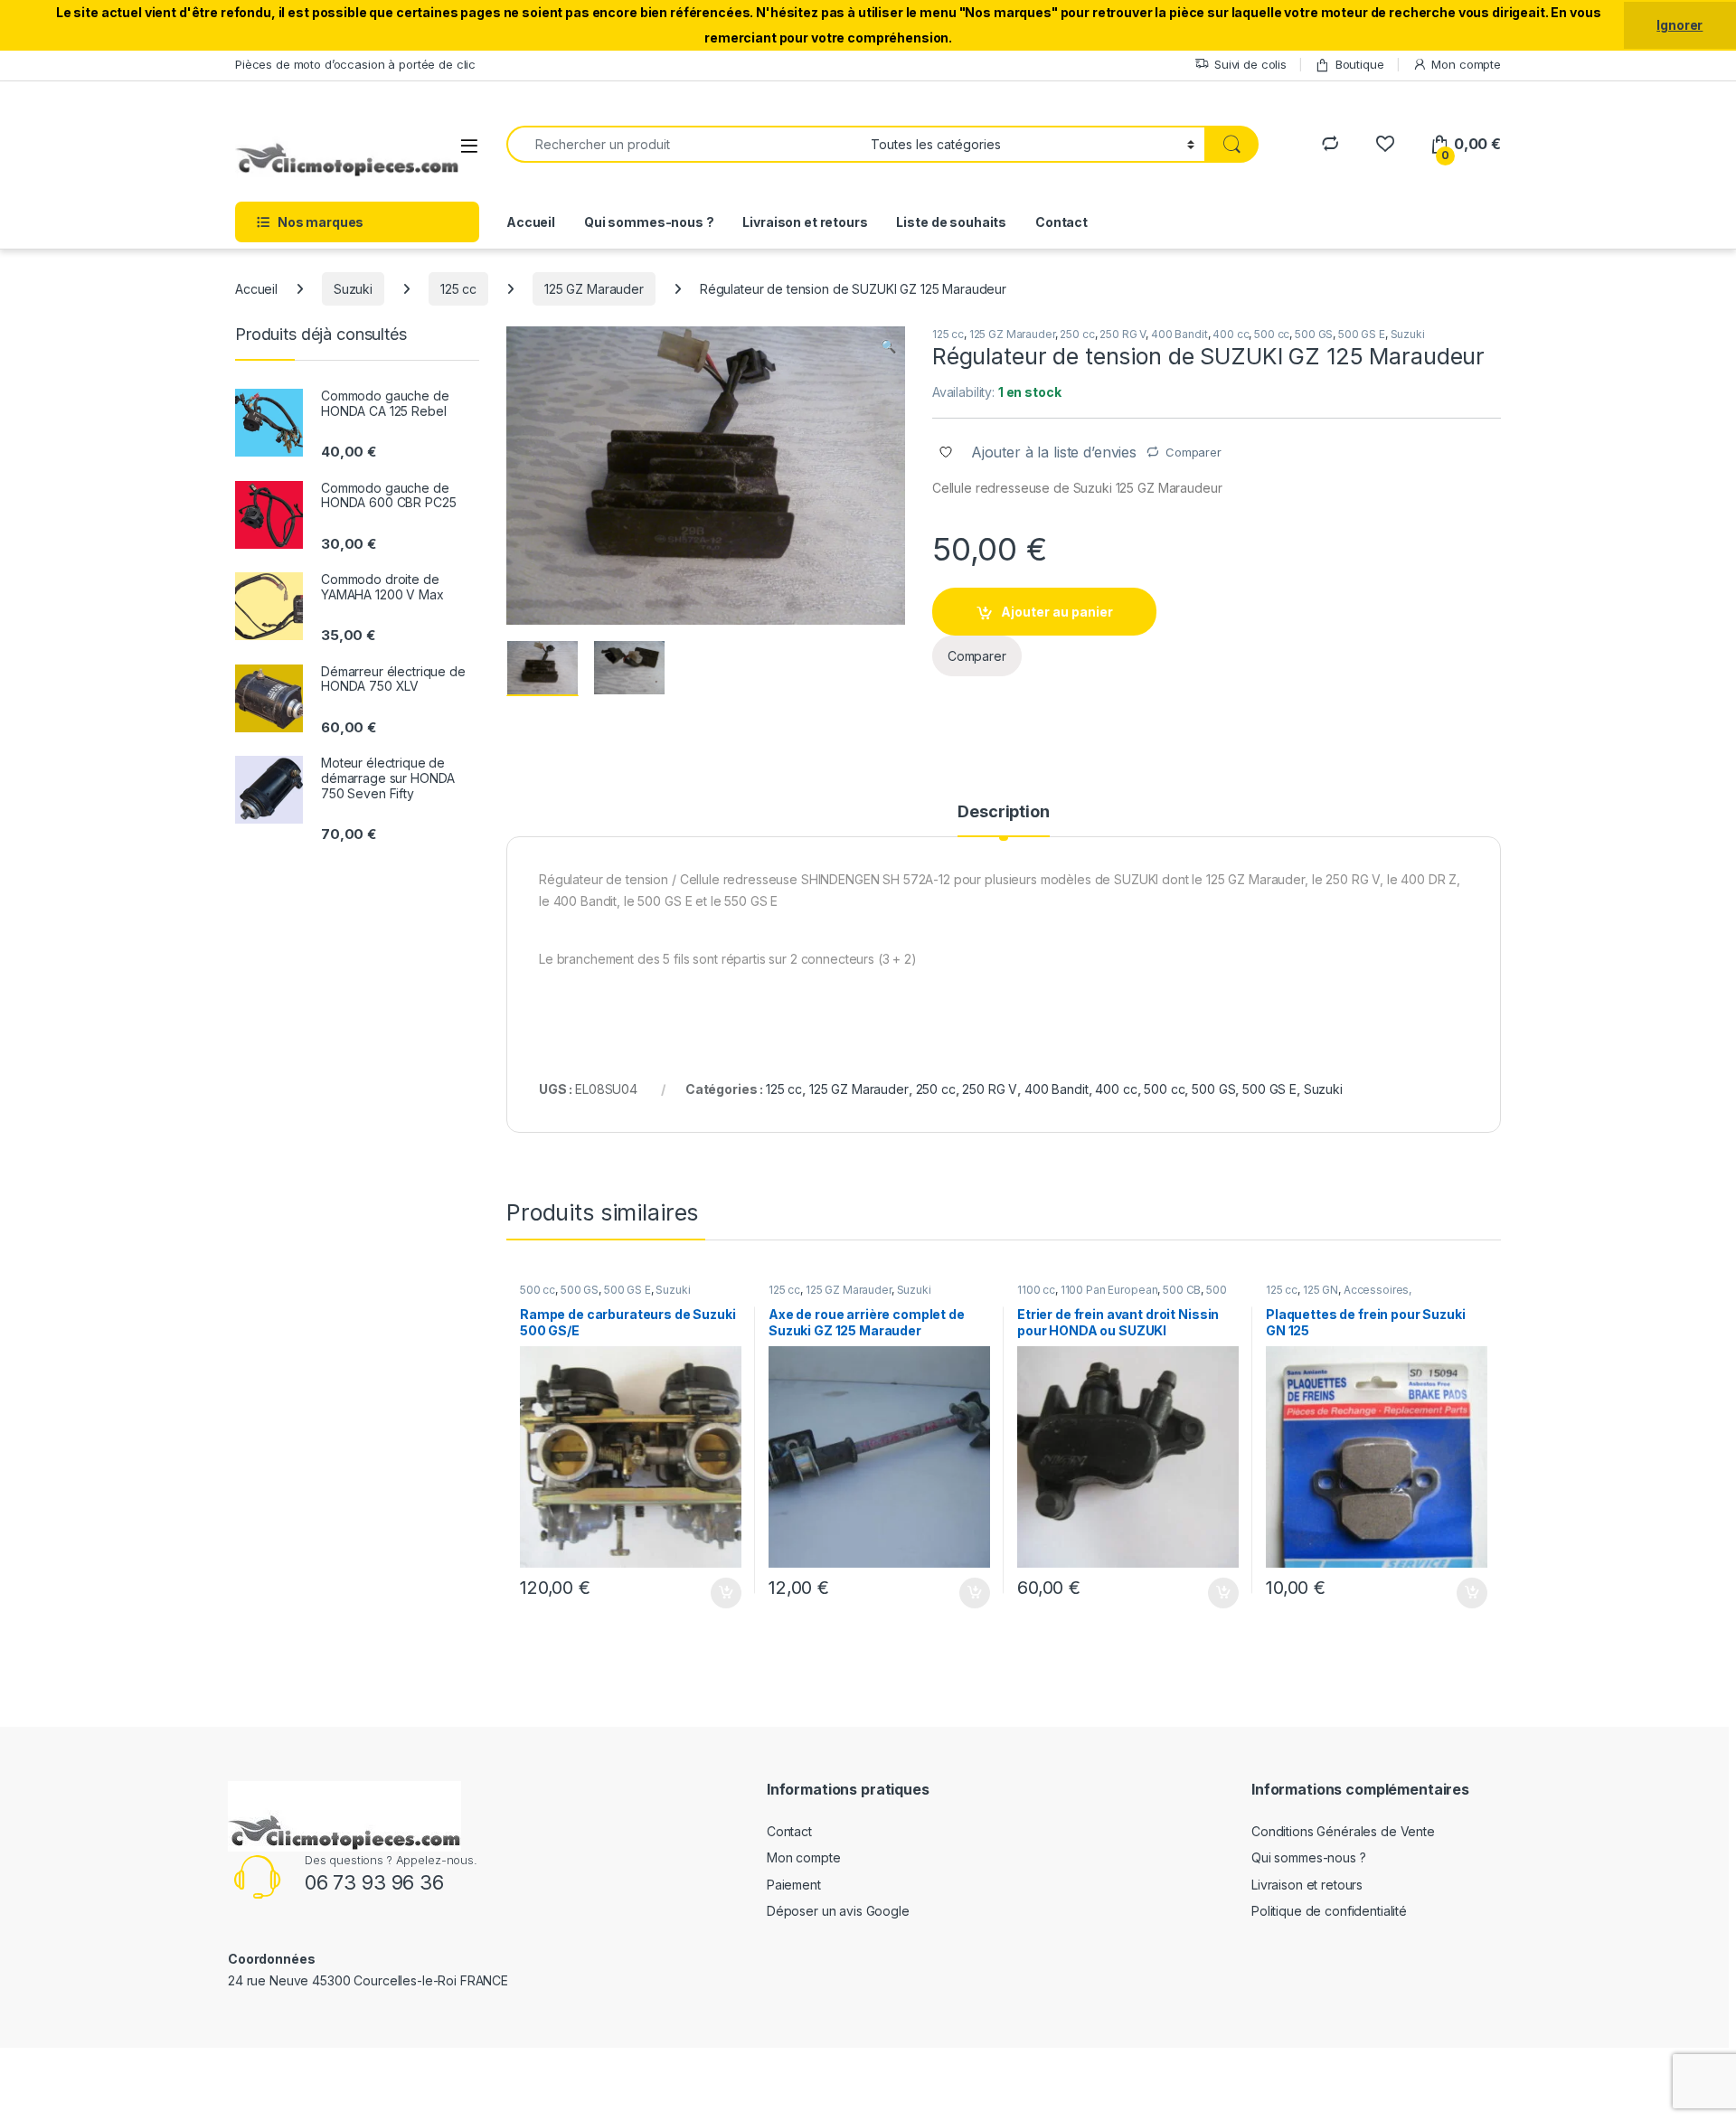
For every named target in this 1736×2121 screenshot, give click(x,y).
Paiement (794, 1885)
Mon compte (1466, 64)
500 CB (1182, 1290)
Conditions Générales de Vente (1343, 1831)
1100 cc (1036, 1290)
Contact (1061, 222)
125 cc (458, 289)
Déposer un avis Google (838, 1911)
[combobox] (684, 144)
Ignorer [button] (1679, 25)
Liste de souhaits (951, 222)
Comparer (1193, 452)
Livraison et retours (805, 222)
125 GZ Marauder (594, 289)
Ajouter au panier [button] (721, 1593)
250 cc (1077, 334)
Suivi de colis (1250, 64)
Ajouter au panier (1057, 612)
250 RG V (1123, 334)
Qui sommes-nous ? (649, 222)
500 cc (1272, 334)
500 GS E (1362, 334)
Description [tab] (1003, 812)
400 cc (1231, 334)
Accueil (531, 222)
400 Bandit (1179, 334)
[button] (888, 346)
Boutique (1360, 64)
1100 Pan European (1109, 1290)
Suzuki (353, 289)
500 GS (1314, 334)
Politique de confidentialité (1329, 1911)
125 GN (1321, 1290)
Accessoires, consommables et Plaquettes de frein (1364, 1296)
